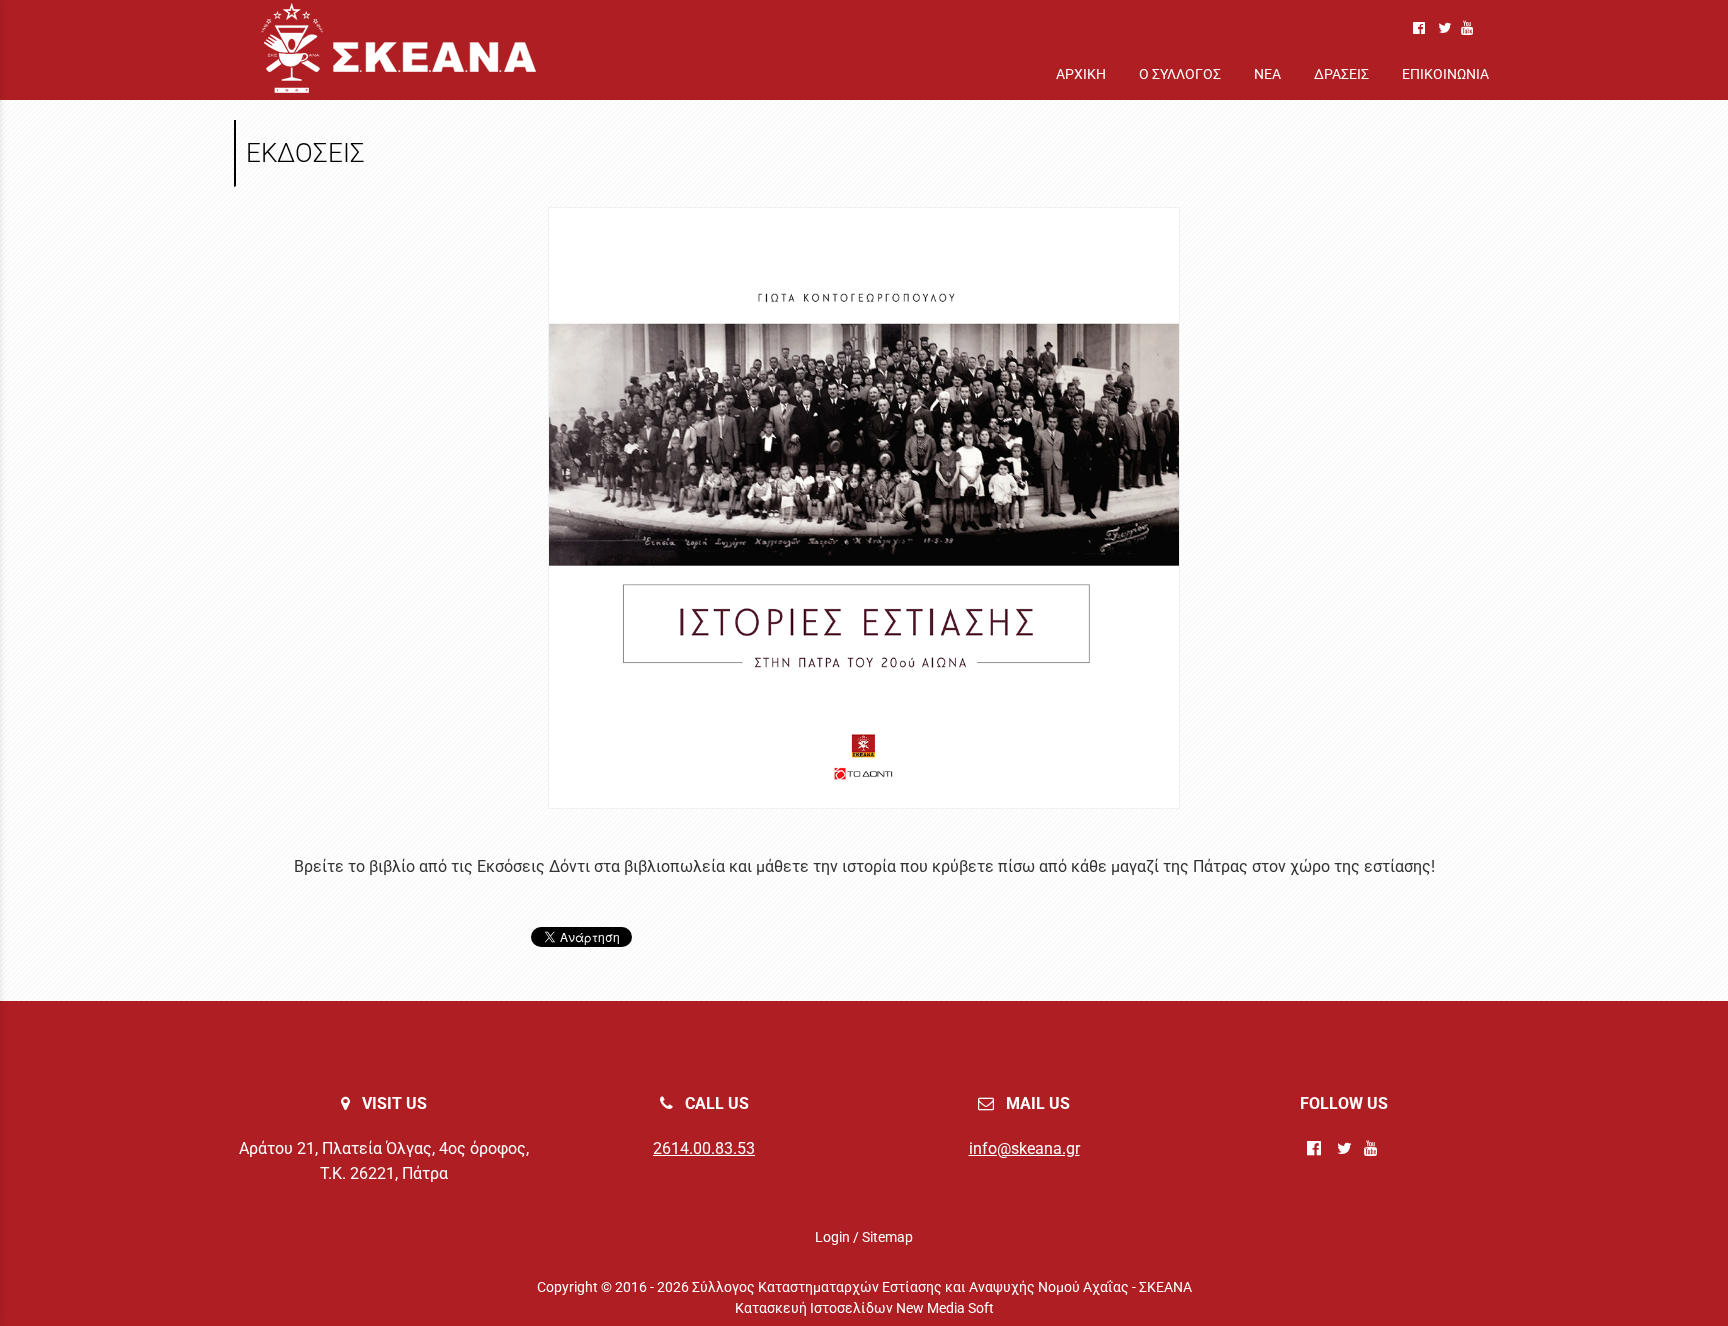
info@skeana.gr (1024, 1148)
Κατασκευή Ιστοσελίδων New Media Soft (864, 1308)
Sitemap (887, 1237)
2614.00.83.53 (704, 1148)
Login (832, 1237)
